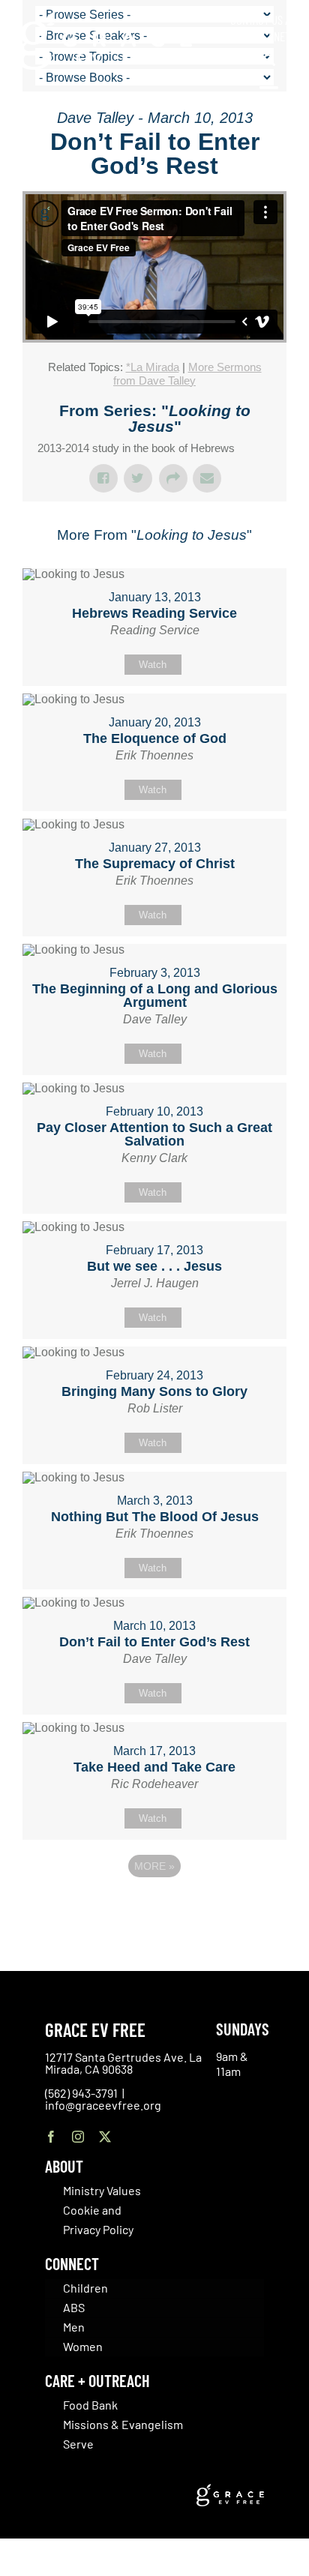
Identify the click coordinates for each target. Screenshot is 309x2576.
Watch (153, 665)
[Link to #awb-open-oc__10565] (269, 96)
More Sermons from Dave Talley (187, 374)
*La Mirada (153, 367)
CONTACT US (256, 19)
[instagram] (78, 2137)
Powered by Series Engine (154, 1907)
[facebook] (51, 2137)
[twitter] (105, 2137)
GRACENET (268, 36)
